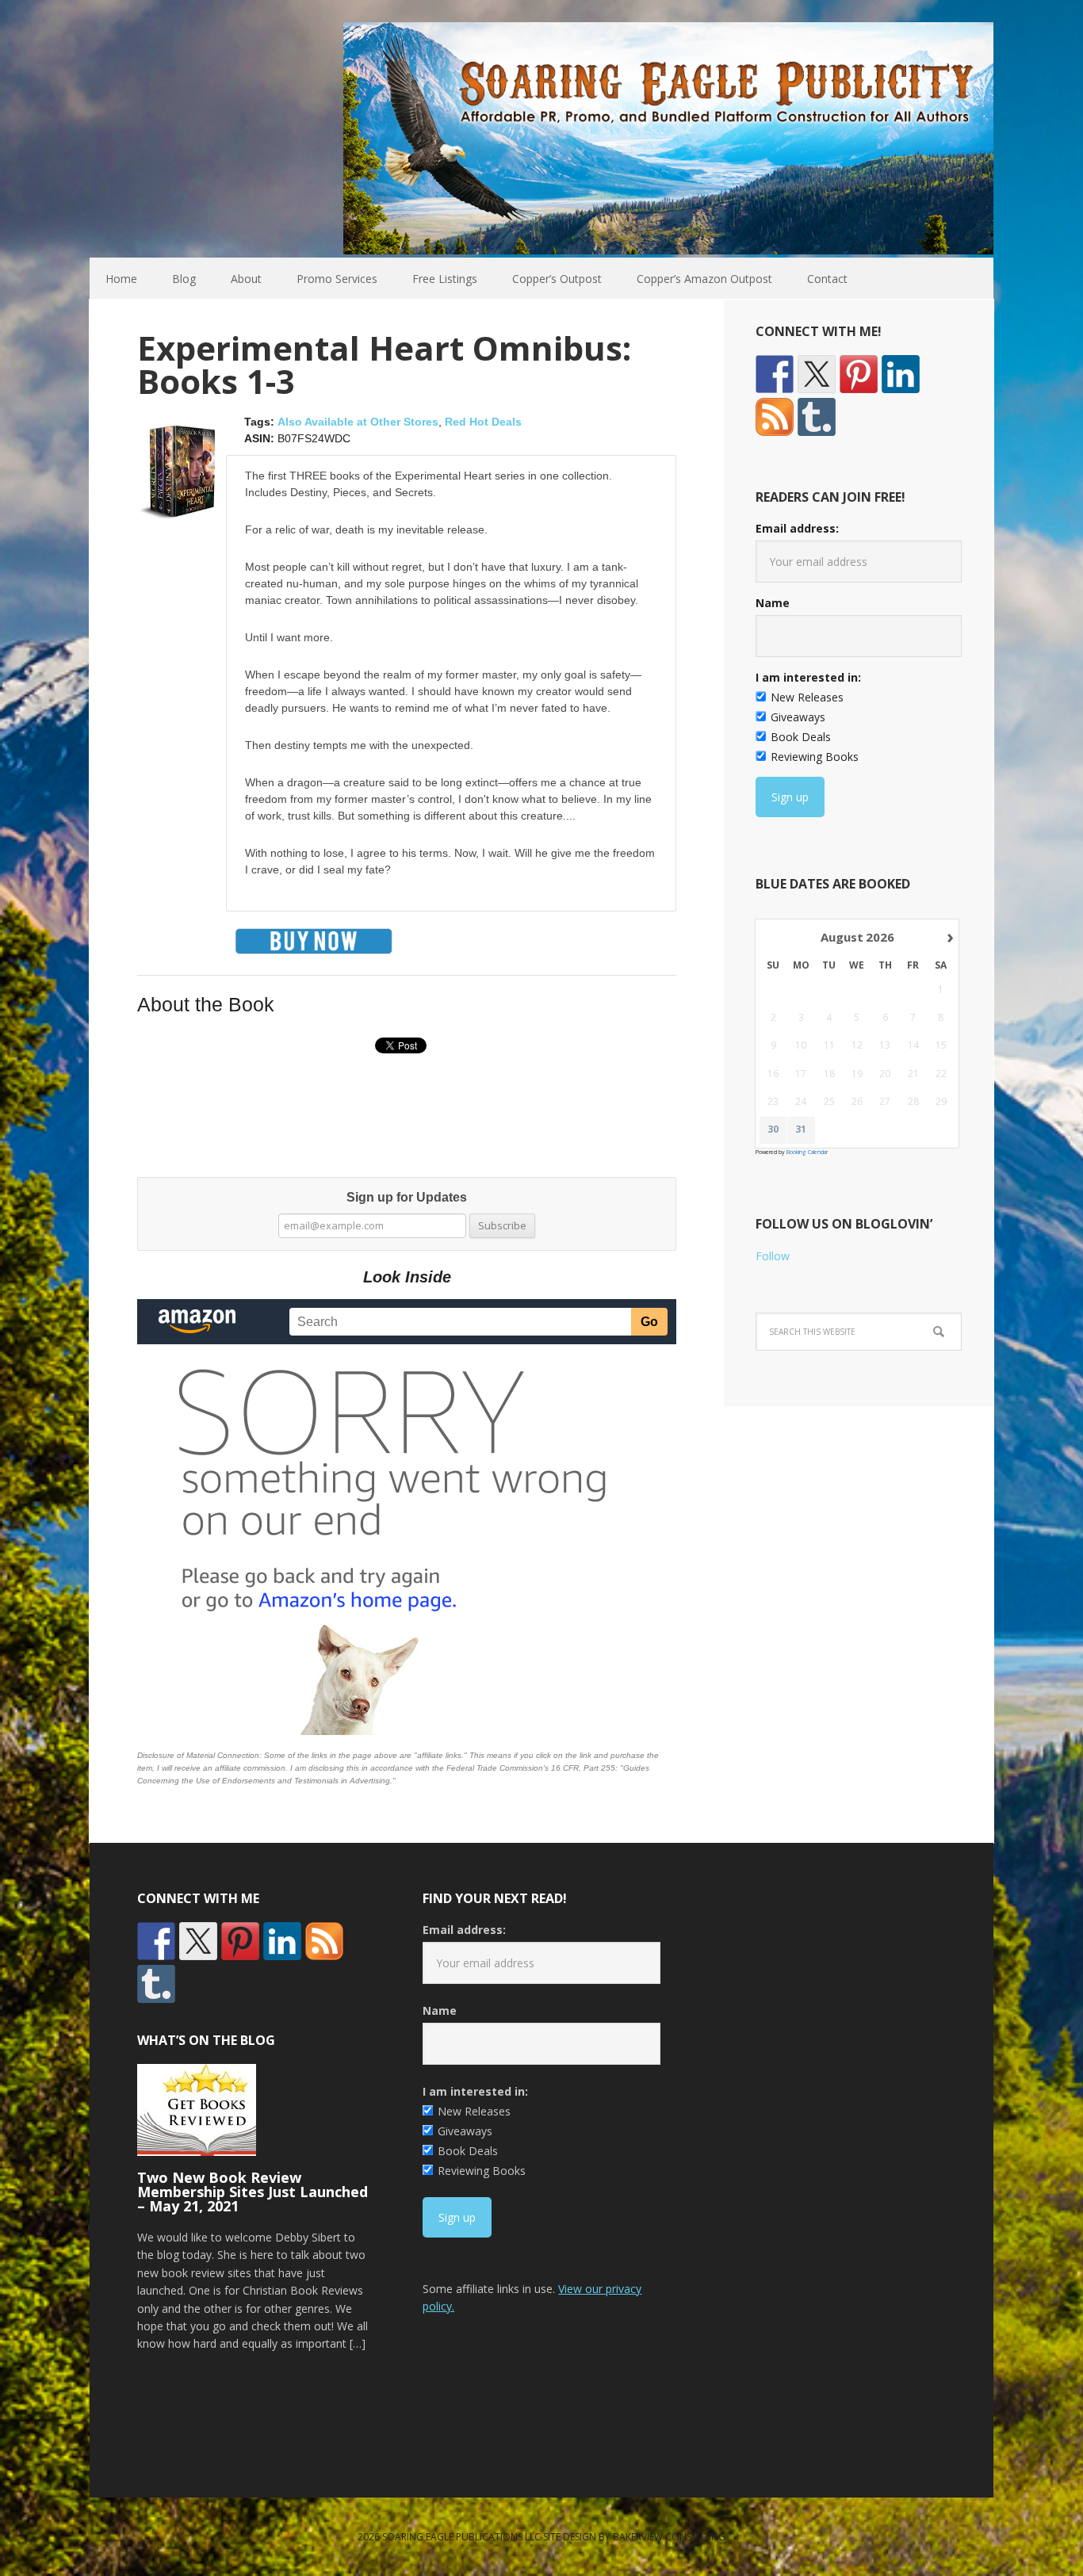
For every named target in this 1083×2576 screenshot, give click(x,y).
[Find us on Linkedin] (901, 374)
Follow (773, 1256)
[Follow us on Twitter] (817, 374)
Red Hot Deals (483, 422)
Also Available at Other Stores (358, 422)
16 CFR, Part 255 (583, 1768)
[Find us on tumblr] (817, 417)
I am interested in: (808, 677)
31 (801, 1129)
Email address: (797, 528)
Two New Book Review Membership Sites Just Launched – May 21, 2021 (253, 2192)
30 (773, 1129)
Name (773, 603)
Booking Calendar (807, 1152)
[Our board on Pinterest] (859, 374)
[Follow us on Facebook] (775, 374)
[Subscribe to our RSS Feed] (775, 417)
